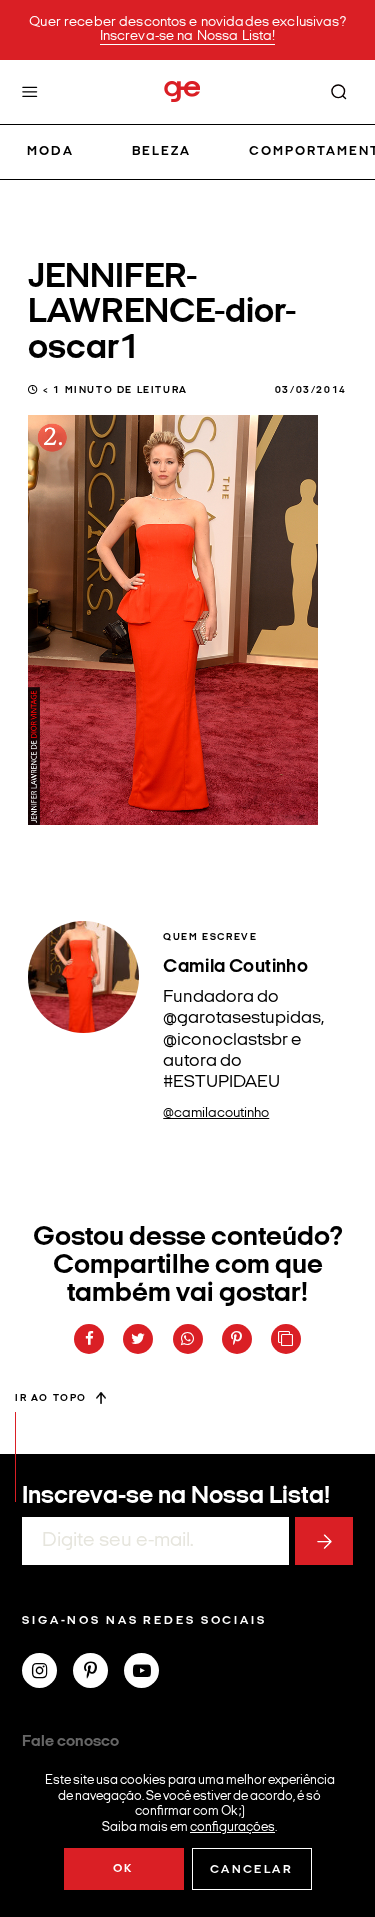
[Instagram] (47, 1673)
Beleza (161, 151)
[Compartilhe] (286, 1339)
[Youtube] (149, 1673)
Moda (50, 151)
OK (123, 1869)
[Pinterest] (98, 1673)
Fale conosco (70, 1742)
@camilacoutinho (216, 1113)
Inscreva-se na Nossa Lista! (188, 36)
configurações (232, 1826)
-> (324, 1541)
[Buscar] (339, 92)
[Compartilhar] (89, 1339)
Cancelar (251, 1870)
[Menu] (30, 92)
